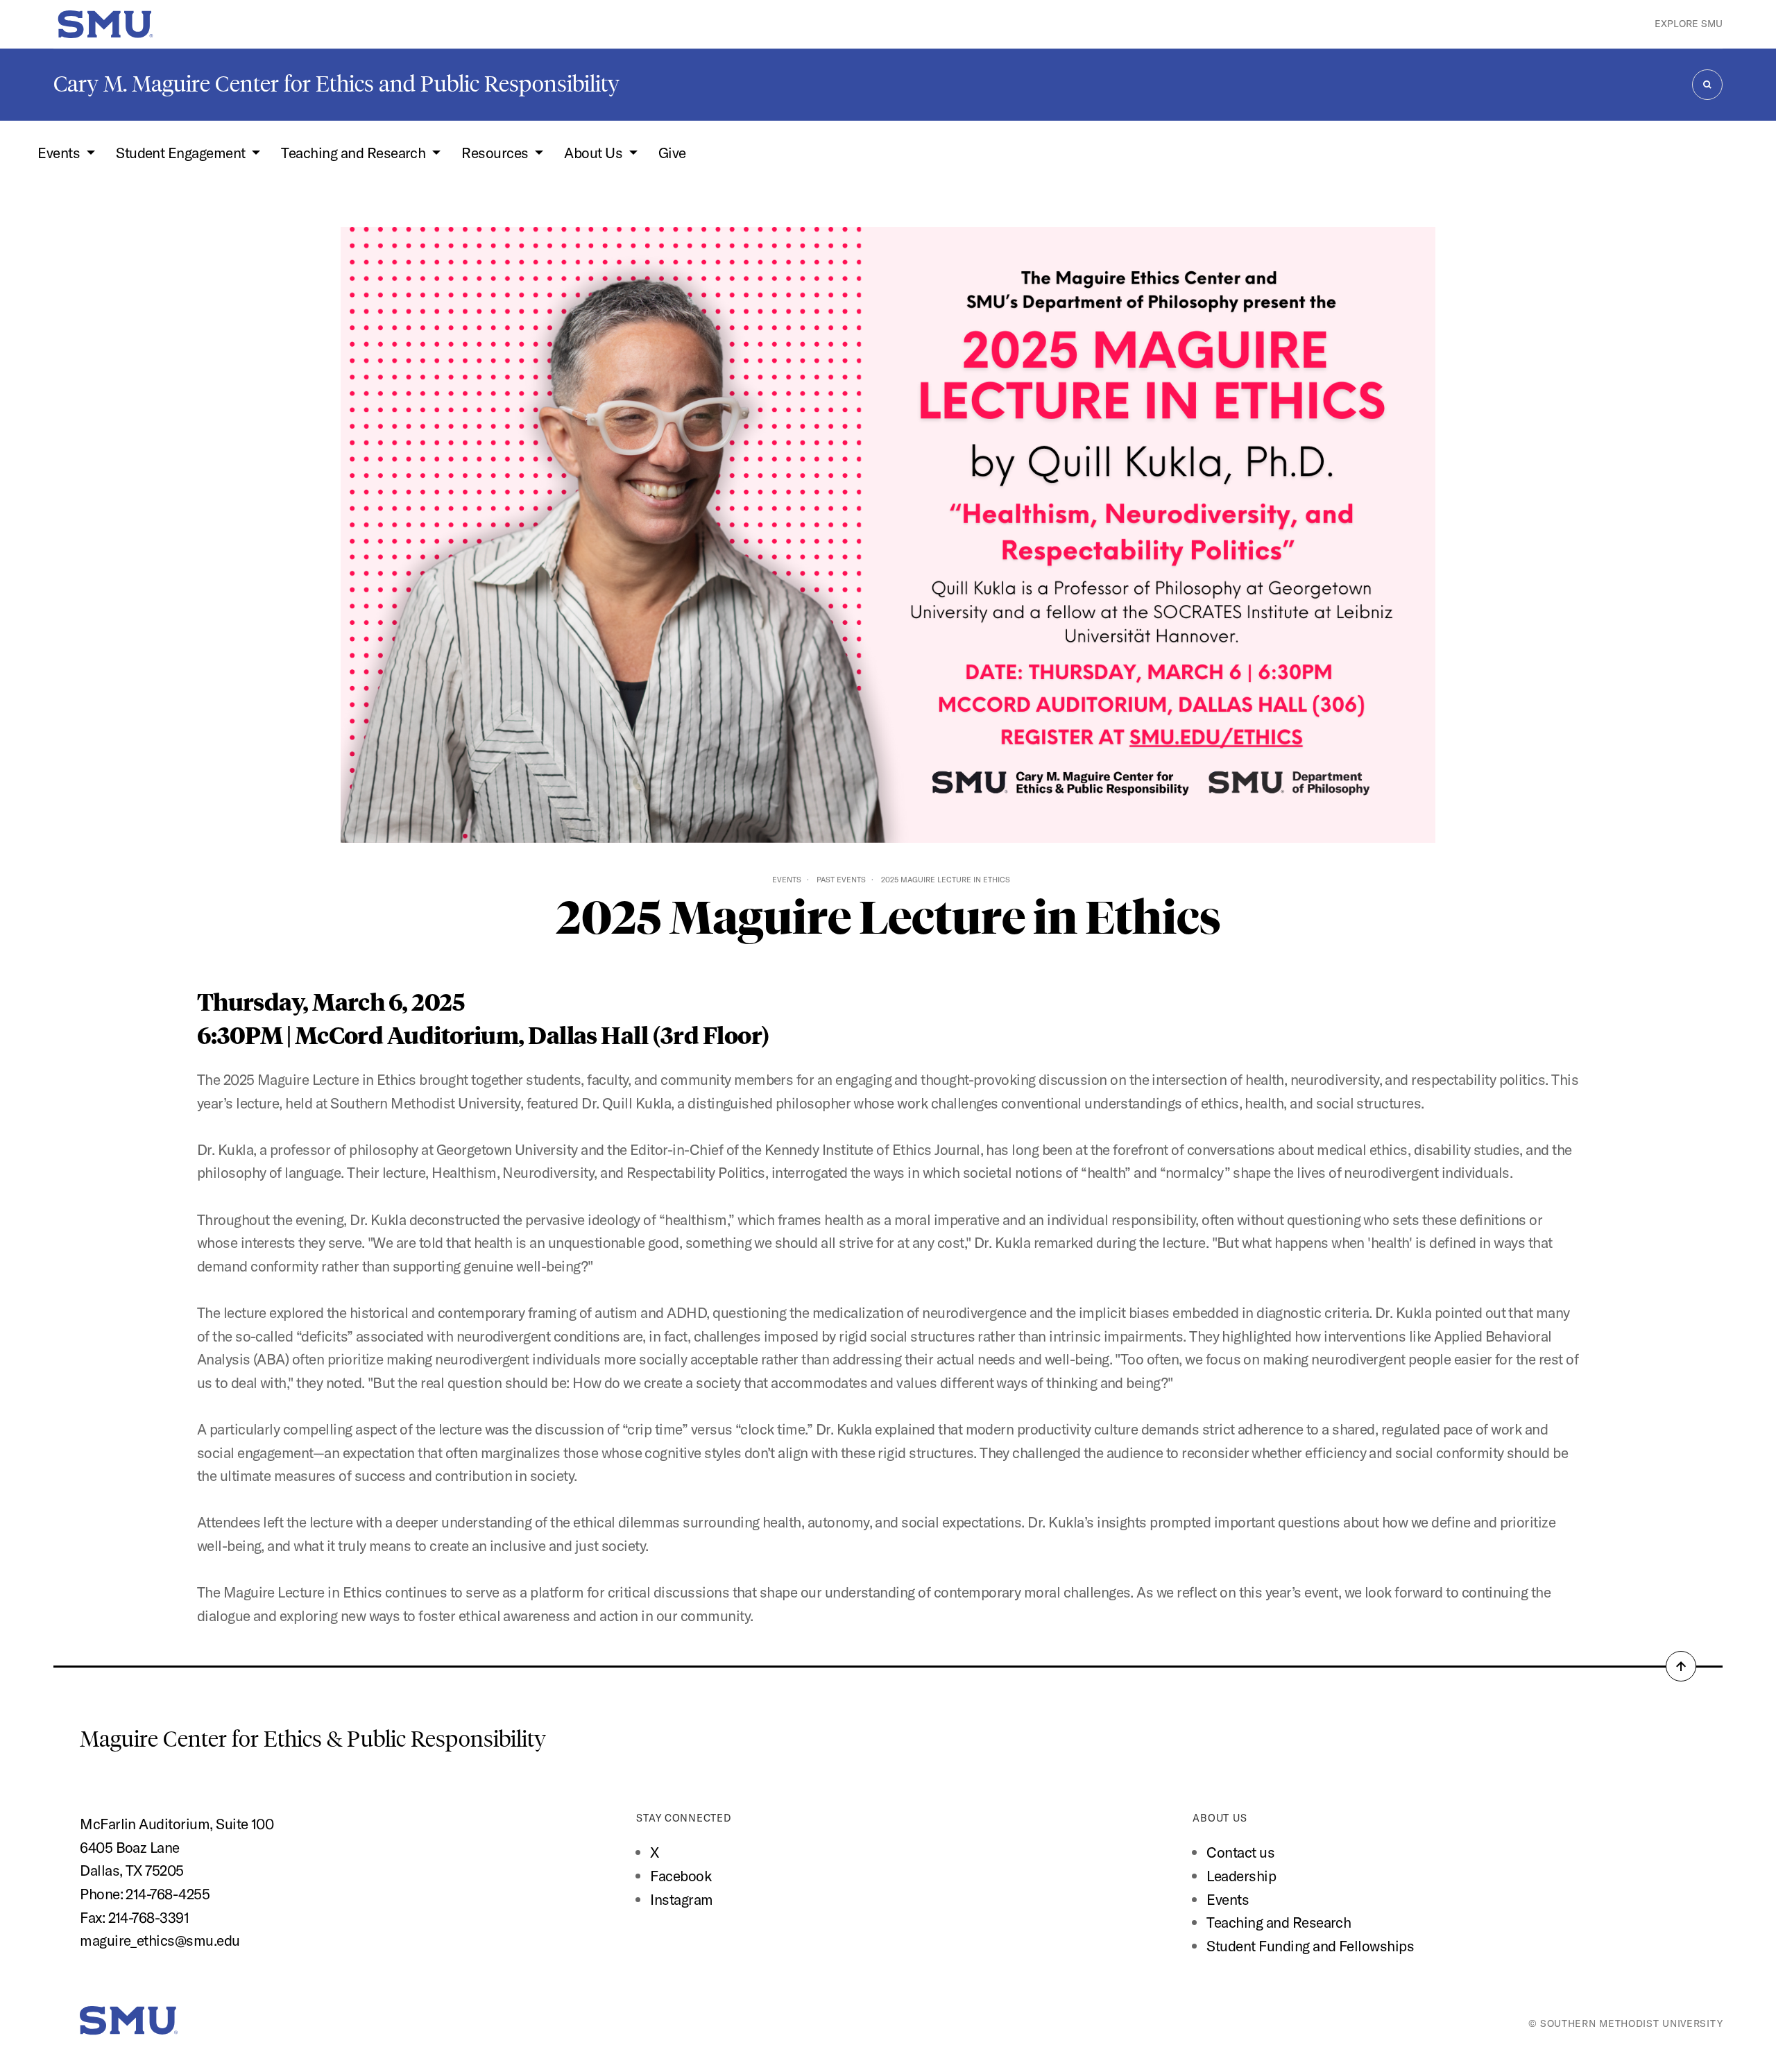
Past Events (841, 880)
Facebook (681, 1876)
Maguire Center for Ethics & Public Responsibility (315, 1739)
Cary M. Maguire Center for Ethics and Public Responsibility (336, 84)
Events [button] (60, 153)
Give (672, 153)
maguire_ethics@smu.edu (160, 1940)
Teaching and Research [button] (355, 153)
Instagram (681, 1899)
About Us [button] (595, 153)
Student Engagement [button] (182, 153)
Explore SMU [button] (1689, 24)
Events (787, 880)
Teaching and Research (1279, 1922)
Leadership (1241, 1876)
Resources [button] (496, 153)
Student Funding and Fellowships (1310, 1946)
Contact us (1240, 1852)
